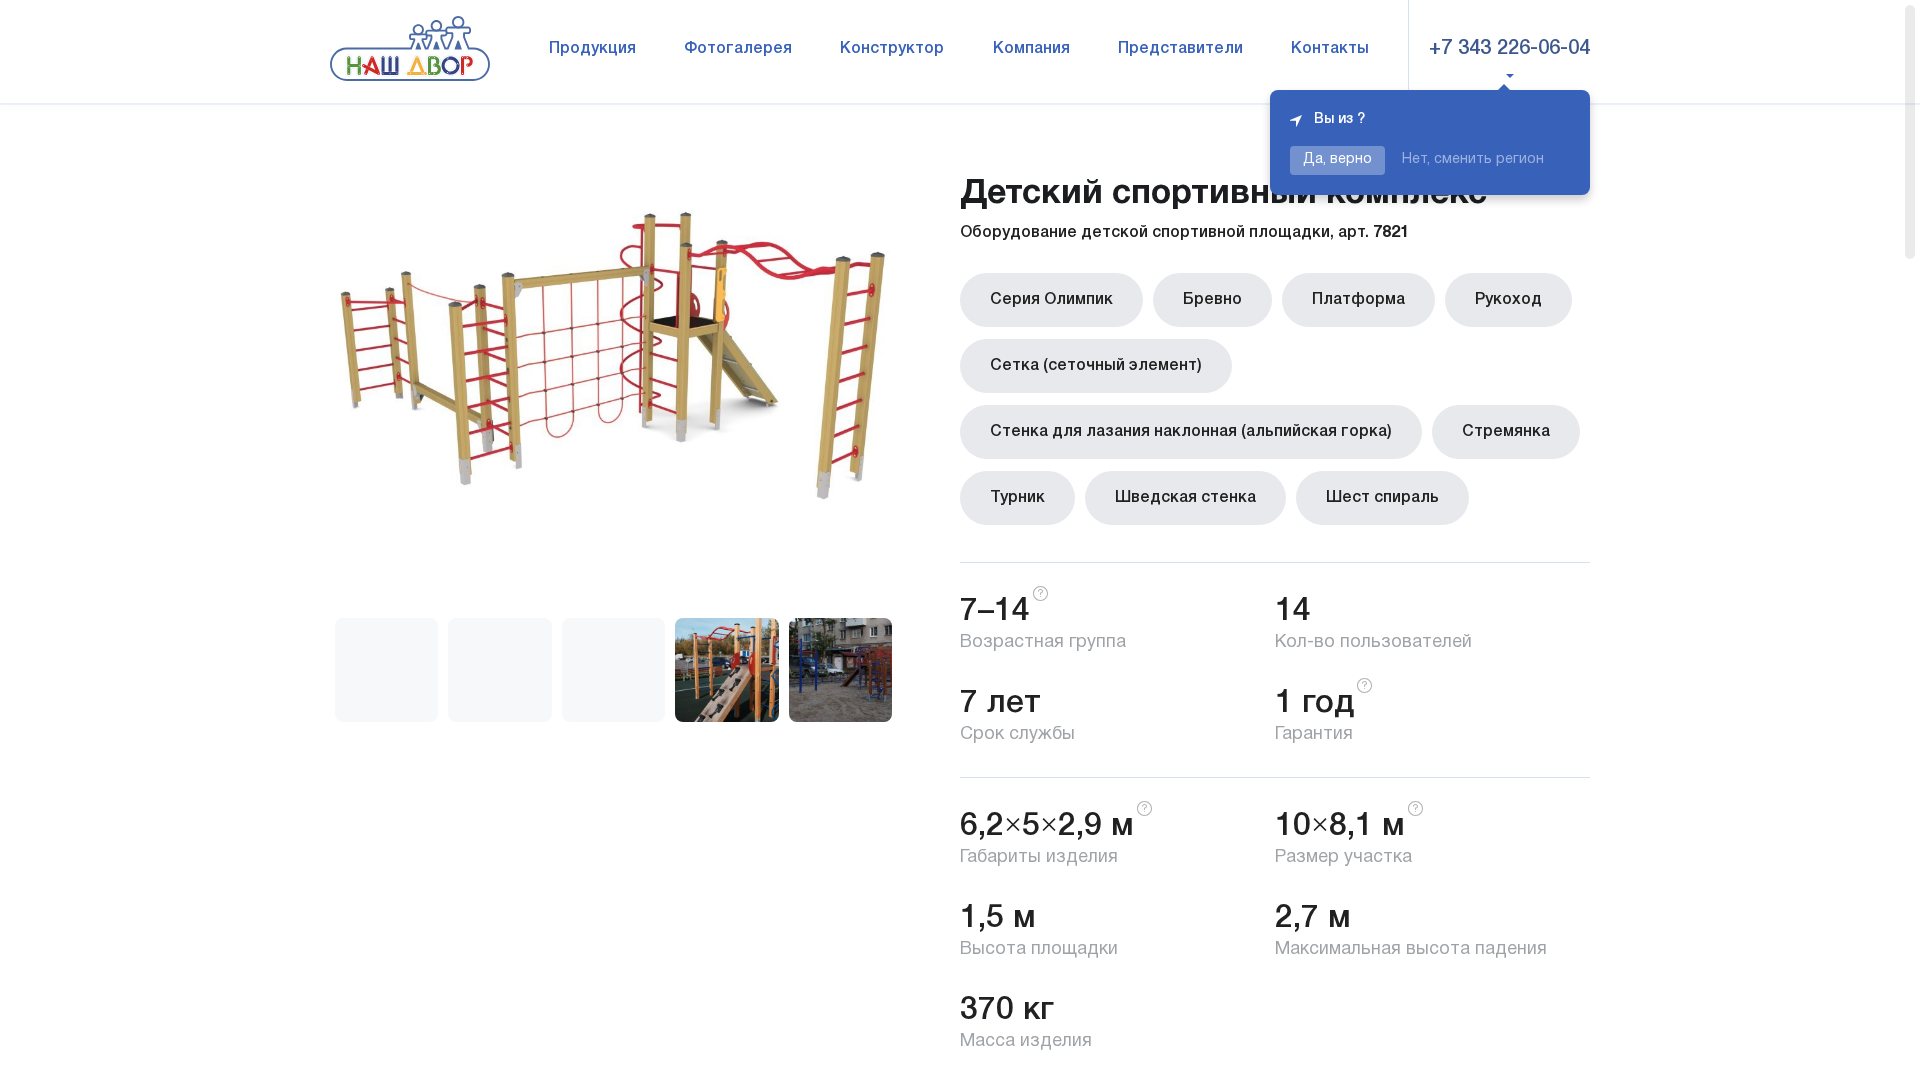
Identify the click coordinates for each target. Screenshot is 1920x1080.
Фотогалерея (738, 49)
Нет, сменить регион (1473, 159)
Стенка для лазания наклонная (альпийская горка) (1191, 432)
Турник (1017, 498)
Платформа (1358, 300)
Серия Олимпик (1051, 300)
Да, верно (1337, 159)
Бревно (1212, 300)
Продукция (592, 49)
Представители (1180, 49)
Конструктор (892, 49)
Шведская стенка (1185, 498)
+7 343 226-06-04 (1509, 49)
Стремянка (1506, 432)
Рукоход (1508, 300)
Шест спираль (1382, 498)
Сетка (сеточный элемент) (1096, 366)
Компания (1031, 49)
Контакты (1330, 49)
